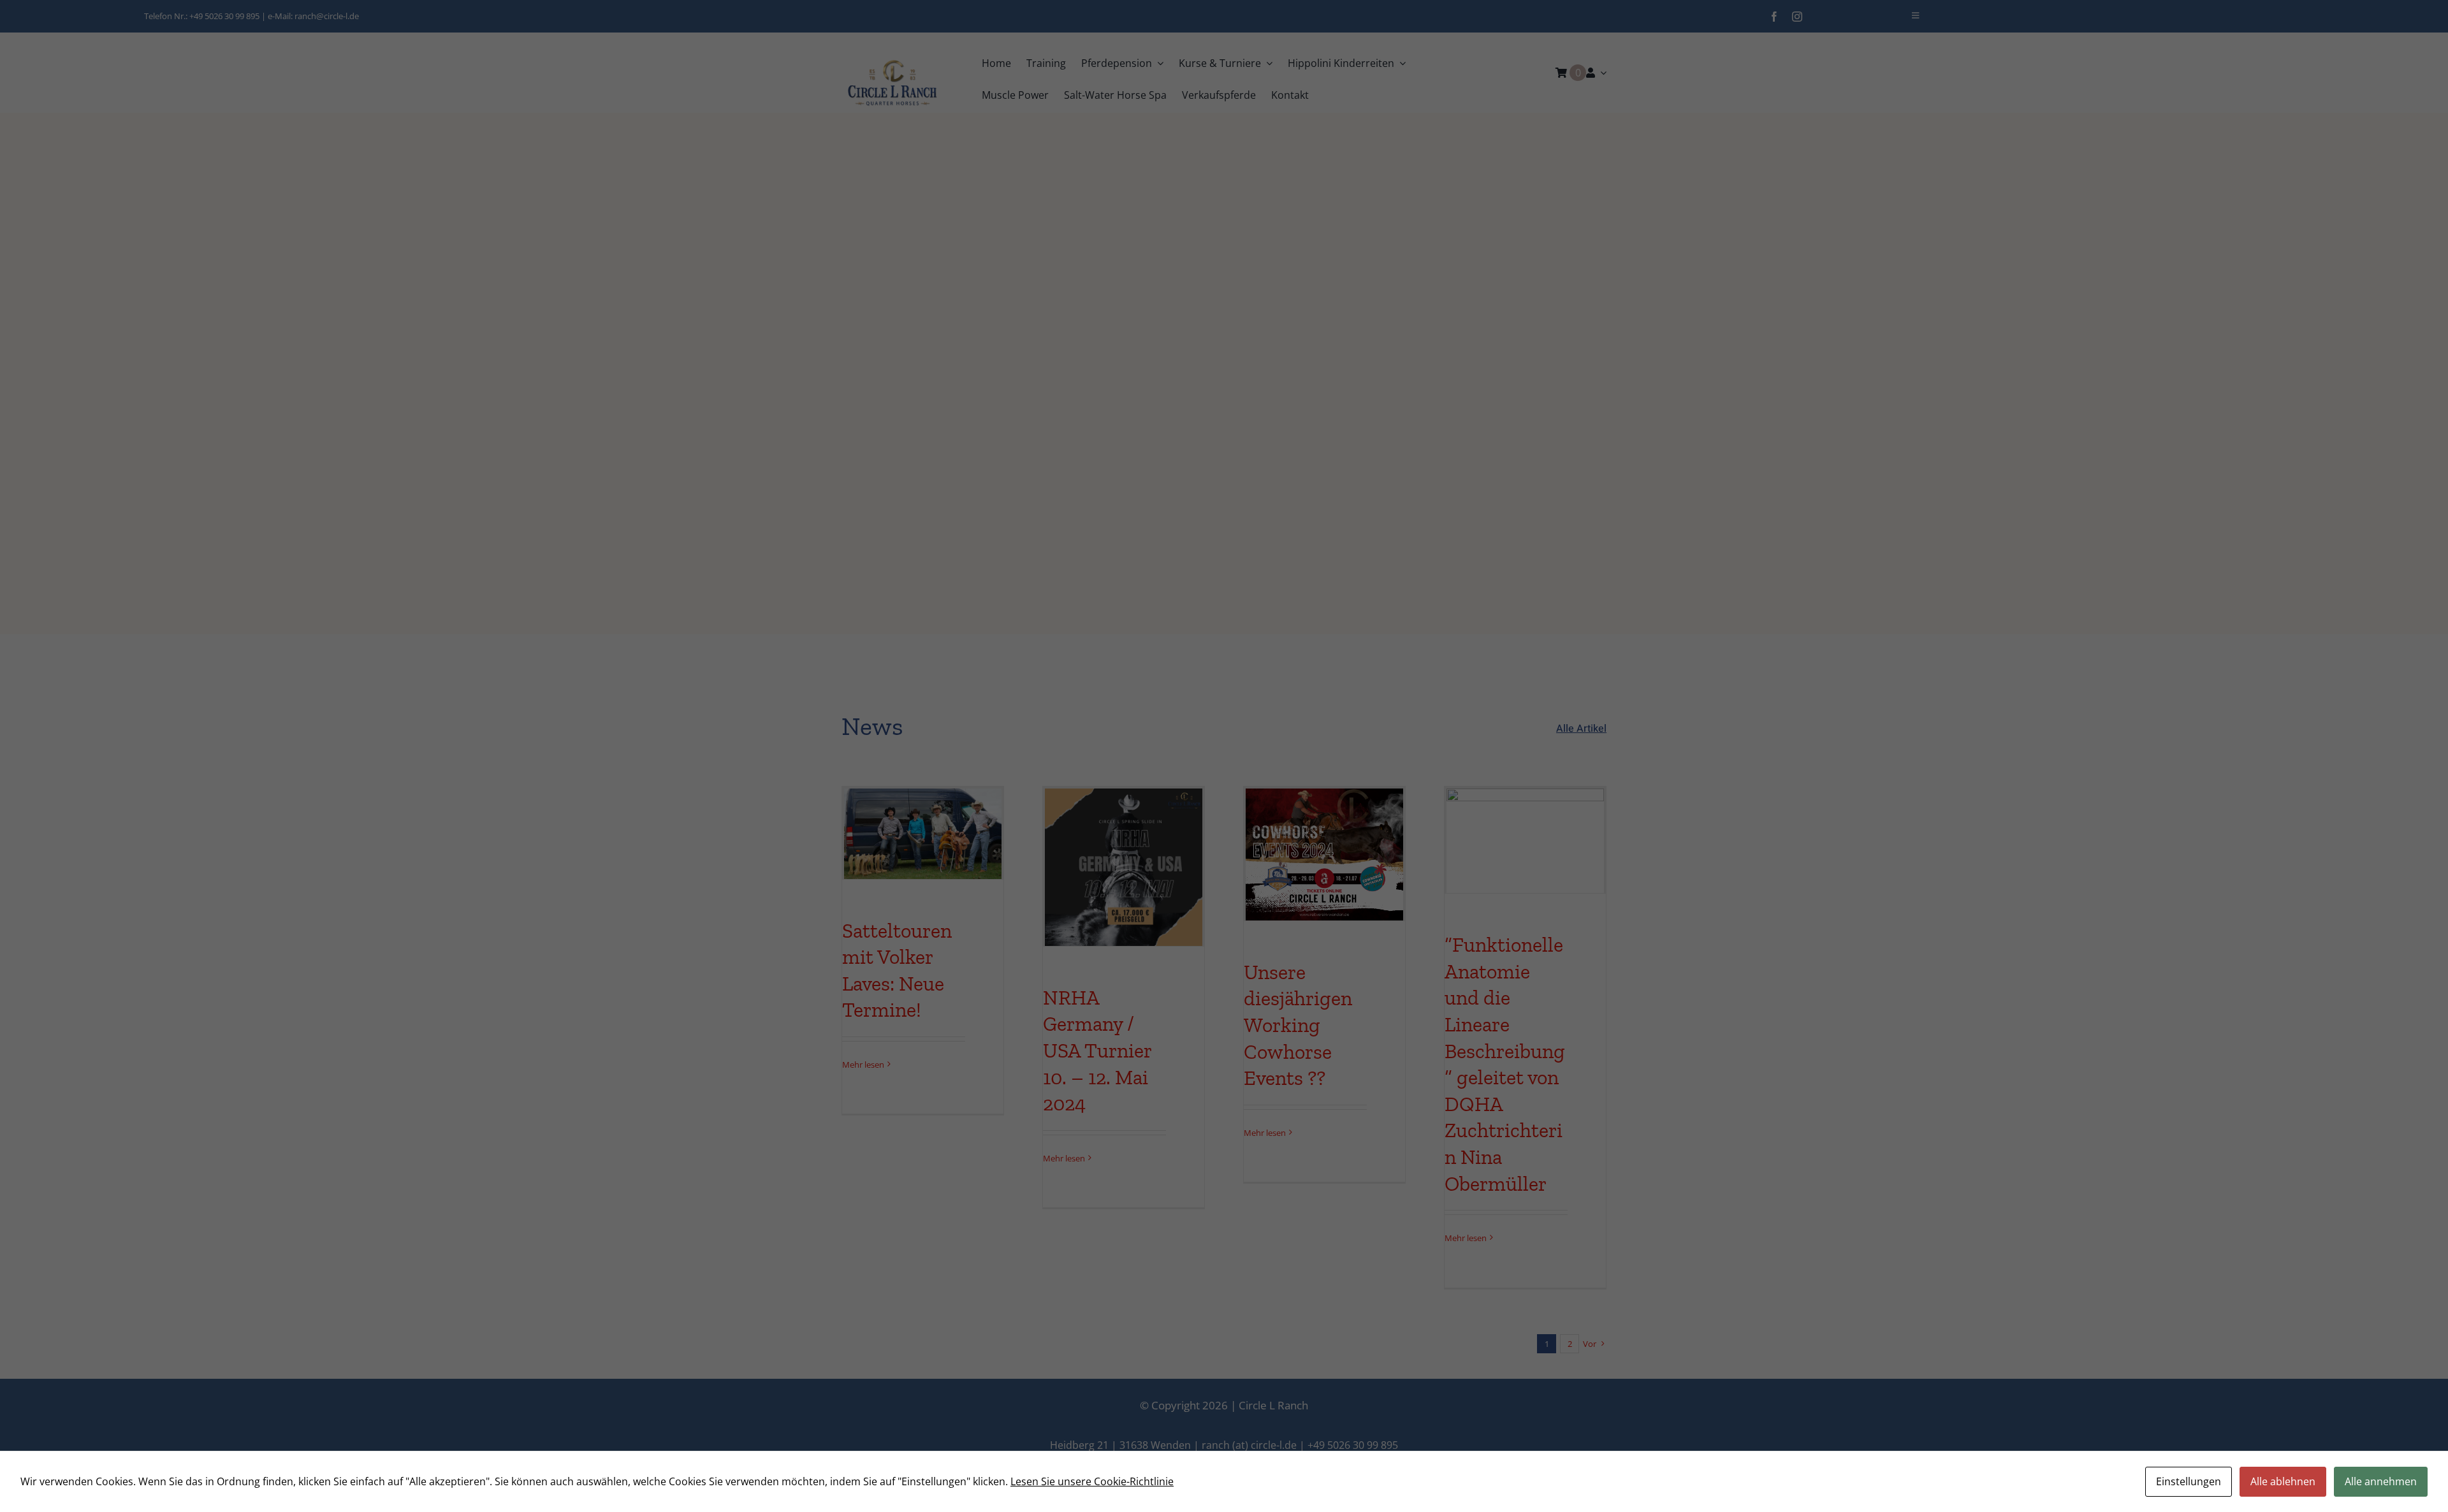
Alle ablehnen (2283, 1481)
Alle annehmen (2381, 1481)
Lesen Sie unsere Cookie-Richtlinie (1092, 1481)
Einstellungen (2189, 1481)
